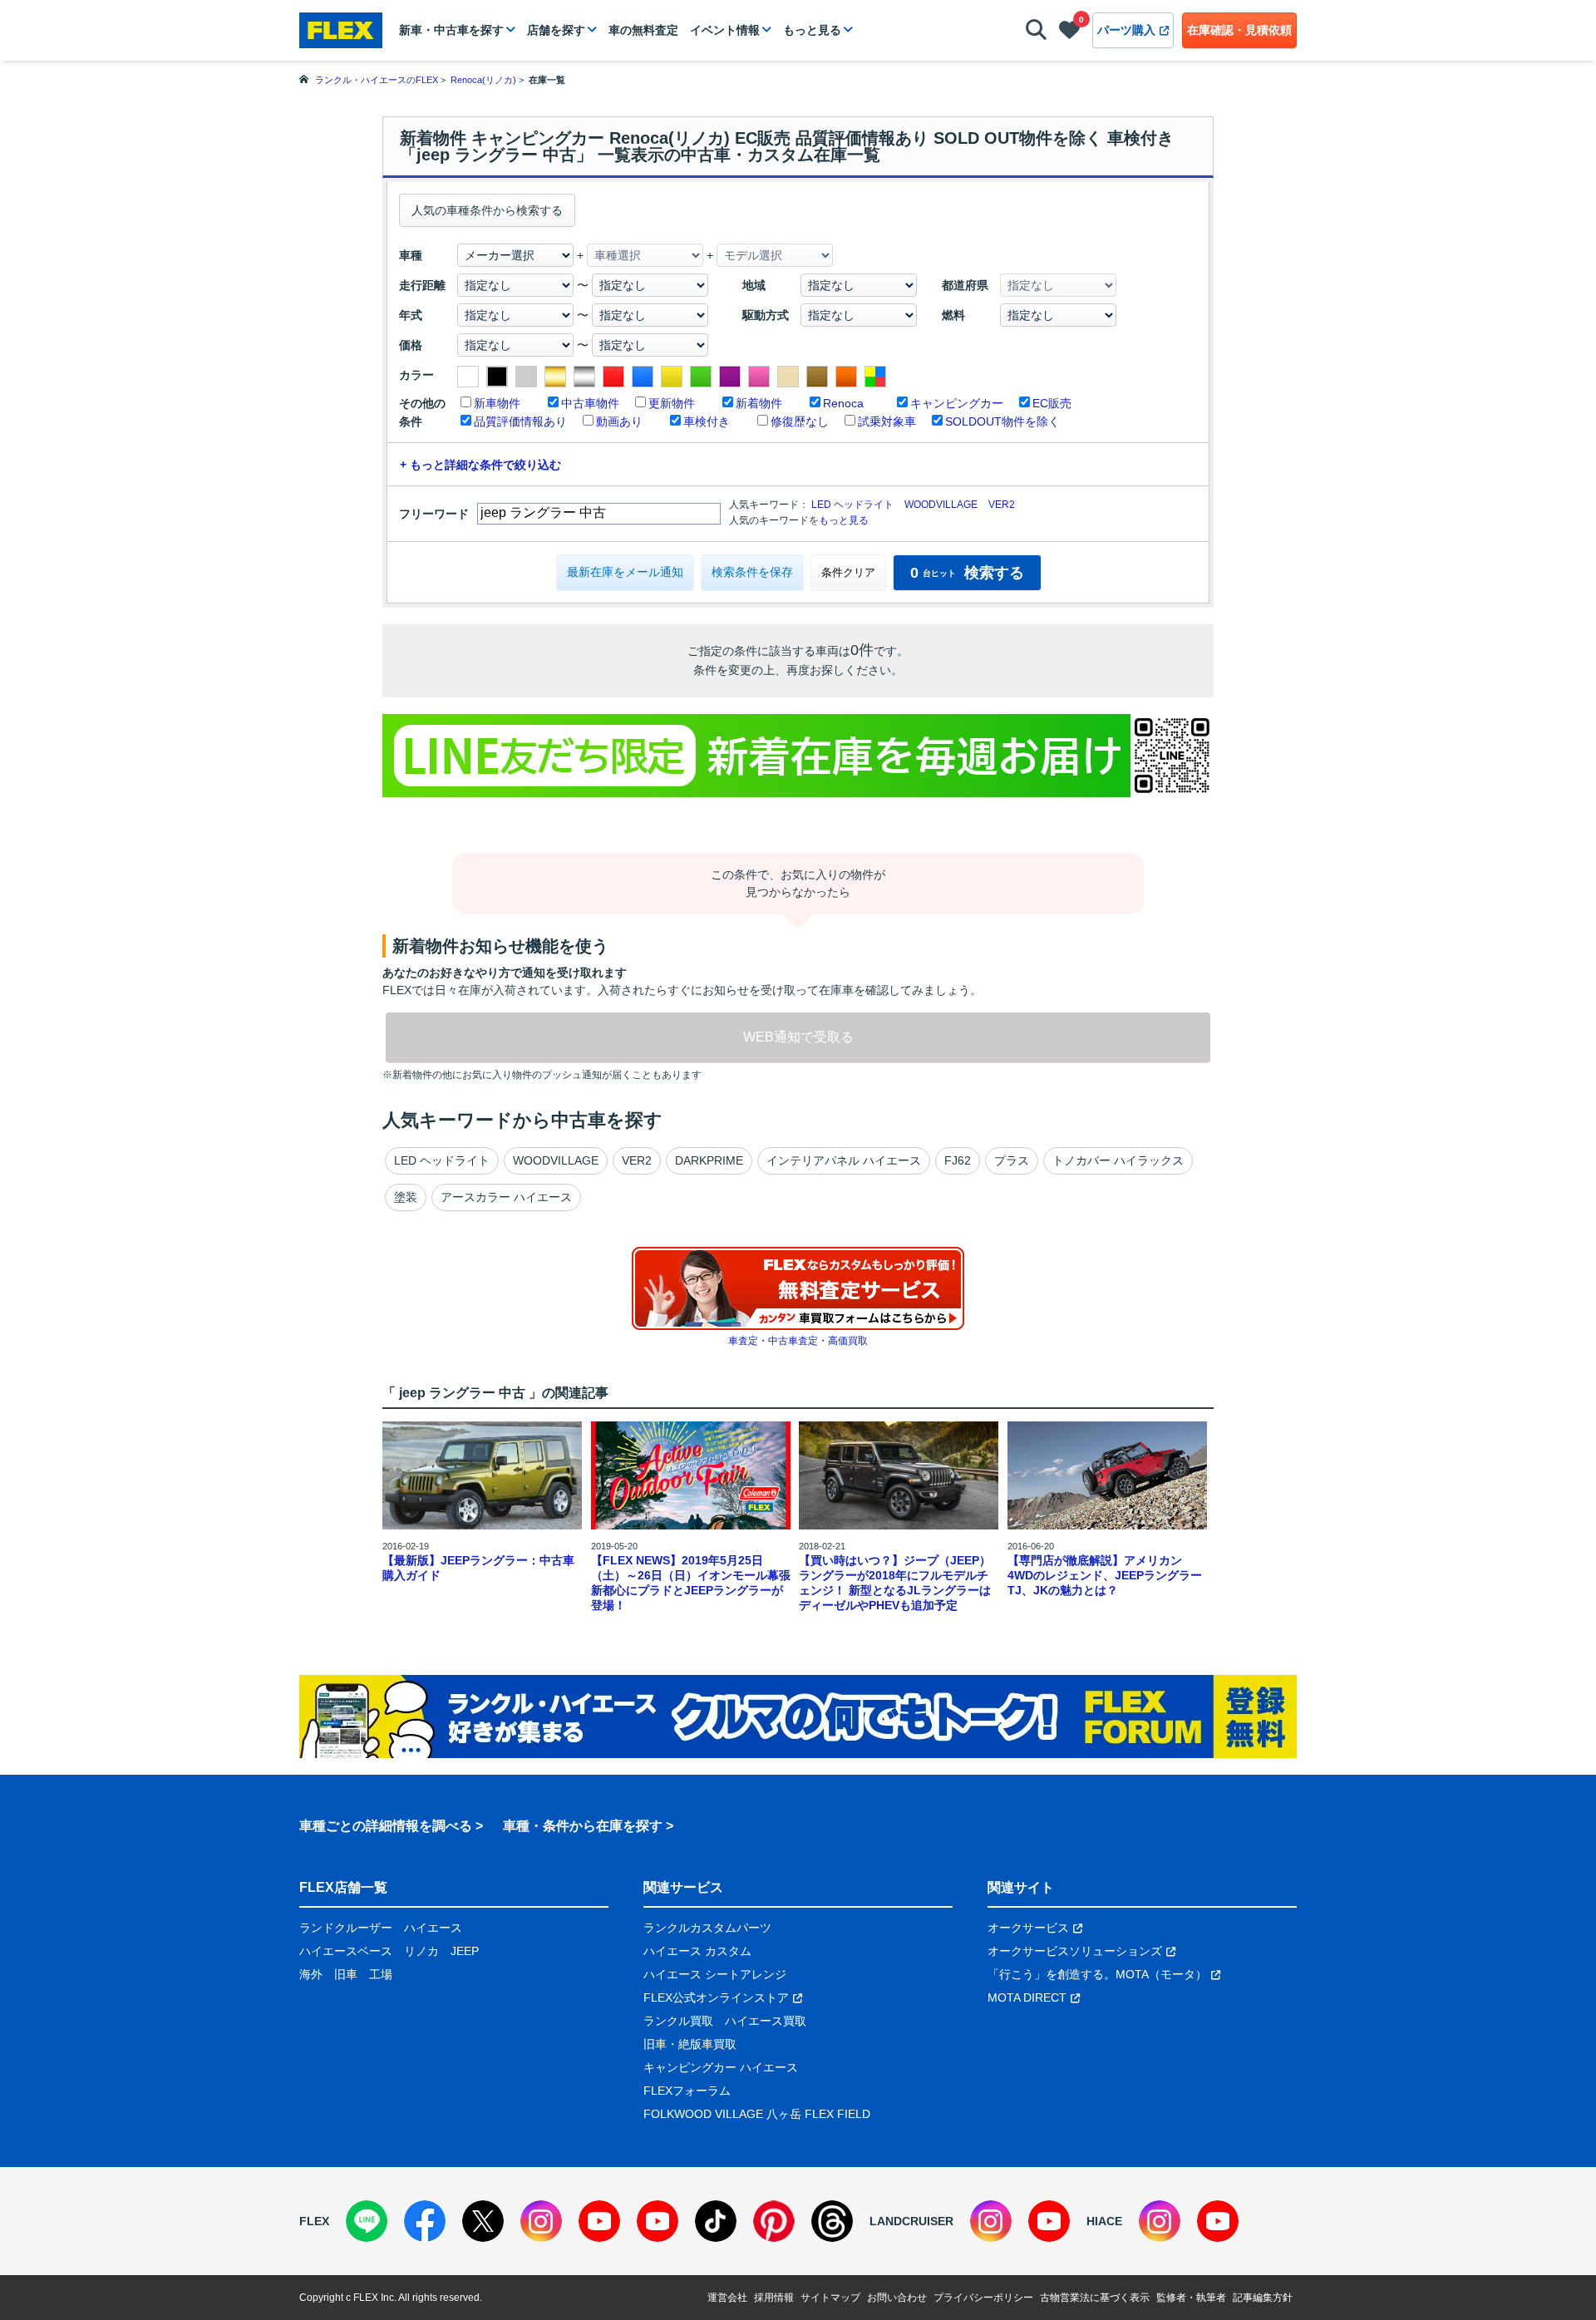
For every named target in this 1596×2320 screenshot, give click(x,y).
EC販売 (1052, 403)
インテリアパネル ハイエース (844, 1160)
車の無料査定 (643, 30)
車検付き (707, 421)
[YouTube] (599, 2221)
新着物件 (759, 403)
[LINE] (367, 2221)
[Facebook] (425, 2221)
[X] (483, 2221)
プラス (1012, 1160)
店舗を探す (556, 30)
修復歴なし (800, 421)
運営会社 (727, 2298)
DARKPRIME (709, 1160)
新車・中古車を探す (451, 30)
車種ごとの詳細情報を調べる (386, 1826)
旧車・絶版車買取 (690, 2044)
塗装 (406, 1197)
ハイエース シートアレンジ (715, 1974)
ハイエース (433, 1928)
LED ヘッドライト (852, 505)
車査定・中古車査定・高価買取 (798, 1341)
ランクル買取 (678, 2021)
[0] (1069, 33)
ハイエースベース (346, 1951)
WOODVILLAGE (941, 505)
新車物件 (497, 403)
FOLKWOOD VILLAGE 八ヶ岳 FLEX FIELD (757, 2114)
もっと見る (812, 30)
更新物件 (672, 403)
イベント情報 (725, 30)
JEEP (465, 1951)
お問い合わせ (897, 2298)
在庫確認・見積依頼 (1239, 30)
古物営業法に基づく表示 (1095, 2298)
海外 (311, 1974)
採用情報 (774, 2298)
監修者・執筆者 (1191, 2298)
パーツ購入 (1126, 30)
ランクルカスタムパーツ (707, 1928)
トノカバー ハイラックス (1118, 1160)
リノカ (421, 1951)
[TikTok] (716, 2221)
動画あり (619, 421)
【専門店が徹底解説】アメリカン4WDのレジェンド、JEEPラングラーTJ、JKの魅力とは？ (1105, 1575)
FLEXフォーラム (687, 2091)
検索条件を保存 (752, 572)
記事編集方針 (1263, 2298)
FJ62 (958, 1160)
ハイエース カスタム (697, 1951)
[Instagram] (541, 2221)
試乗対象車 (887, 421)
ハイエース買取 (766, 2021)
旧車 (346, 1974)
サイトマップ (830, 2298)
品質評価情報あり (520, 421)
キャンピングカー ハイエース (721, 2067)
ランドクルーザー (346, 1928)
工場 (381, 1974)
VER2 (1002, 505)
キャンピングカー (957, 403)
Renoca (843, 403)
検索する (967, 573)
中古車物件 (590, 403)
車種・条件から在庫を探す (583, 1826)
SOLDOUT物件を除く (1002, 421)
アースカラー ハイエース (506, 1197)
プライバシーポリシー (983, 2298)
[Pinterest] (774, 2221)
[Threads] (832, 2221)
